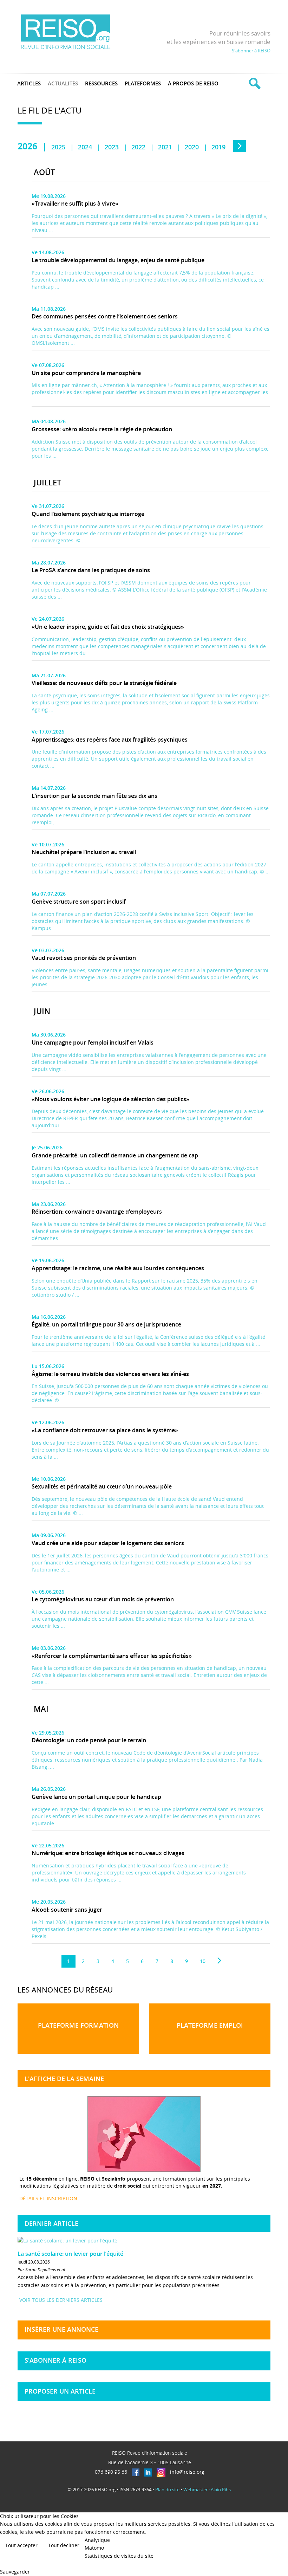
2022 (138, 147)
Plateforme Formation (78, 2025)
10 (203, 1961)
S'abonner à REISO (251, 51)
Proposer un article (60, 2391)
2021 (165, 147)
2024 (85, 147)
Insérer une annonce (61, 2329)
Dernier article (51, 2223)
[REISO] (66, 31)
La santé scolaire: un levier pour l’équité (70, 2254)
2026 (27, 146)
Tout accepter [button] (21, 2545)
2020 (192, 147)
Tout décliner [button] (64, 2545)
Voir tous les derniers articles (61, 2300)
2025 (58, 147)
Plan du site (167, 2490)
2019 (218, 147)
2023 (112, 147)
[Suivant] (219, 1961)
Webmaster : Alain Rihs (207, 2490)
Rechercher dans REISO (254, 83)
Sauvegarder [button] (15, 2572)
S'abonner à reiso (55, 2360)
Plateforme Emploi (210, 2025)
